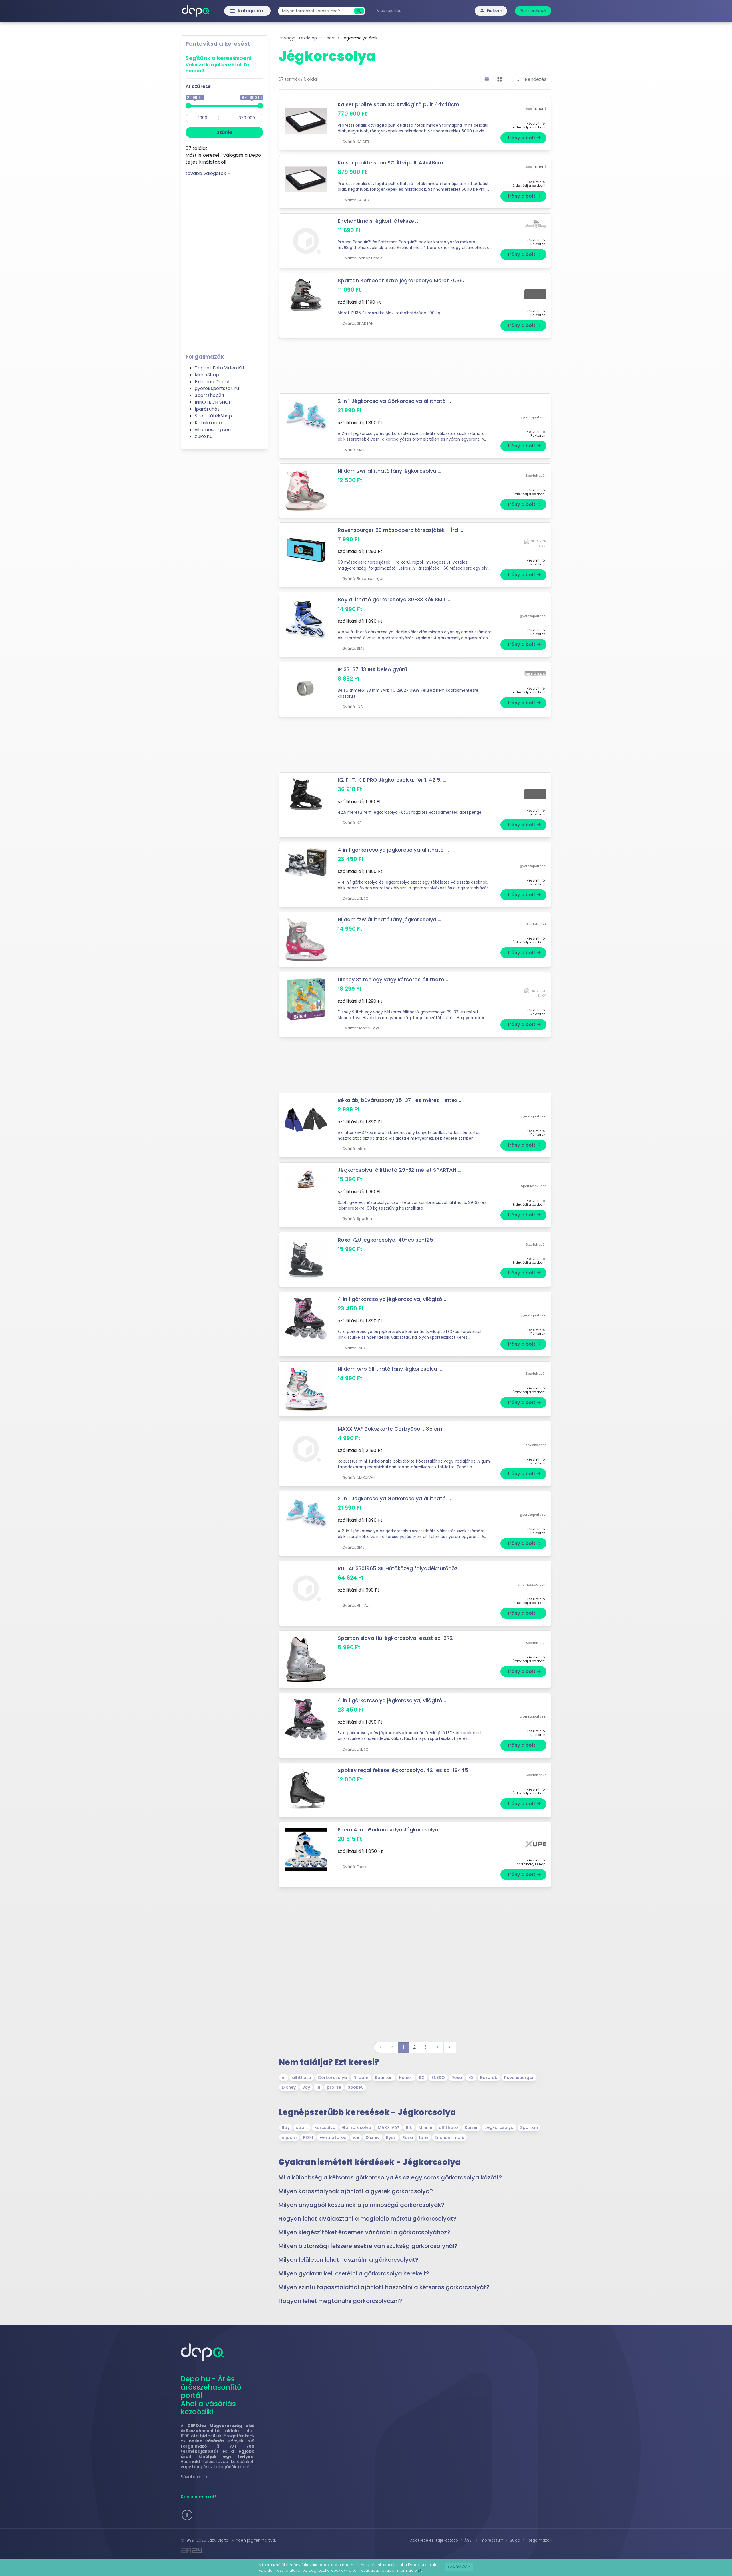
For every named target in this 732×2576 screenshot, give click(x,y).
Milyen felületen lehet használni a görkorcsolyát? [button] (348, 2260)
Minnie (426, 2127)
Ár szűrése (198, 86)
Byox (391, 2137)
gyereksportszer (533, 417)
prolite (334, 2087)
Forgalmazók (539, 2540)
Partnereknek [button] (533, 11)
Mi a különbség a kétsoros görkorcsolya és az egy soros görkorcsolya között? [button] (390, 2177)
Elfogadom (459, 2566)
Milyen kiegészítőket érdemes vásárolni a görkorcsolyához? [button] (364, 2232)
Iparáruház (207, 409)
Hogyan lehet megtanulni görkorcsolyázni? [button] (340, 2301)
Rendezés (532, 79)
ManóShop (207, 375)
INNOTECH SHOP (213, 402)
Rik (409, 2127)
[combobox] (317, 11)
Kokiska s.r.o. (209, 423)
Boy (306, 2087)
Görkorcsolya (332, 2078)
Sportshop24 (210, 395)
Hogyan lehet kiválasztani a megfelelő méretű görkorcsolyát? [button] (367, 2219)
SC (422, 2078)
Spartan (384, 2078)
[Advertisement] (224, 263)
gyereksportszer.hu (217, 388)
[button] (187, 2515)
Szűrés (224, 132)
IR (318, 2087)
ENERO (438, 2078)
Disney (289, 2087)
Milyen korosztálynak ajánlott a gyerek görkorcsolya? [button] (356, 2191)
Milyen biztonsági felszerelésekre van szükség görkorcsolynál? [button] (368, 2246)
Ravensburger (519, 2078)
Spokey (356, 2087)
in (284, 2078)
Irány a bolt (525, 138)
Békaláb (489, 2078)
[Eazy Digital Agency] (272, 2550)
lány (424, 2137)
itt (420, 2570)
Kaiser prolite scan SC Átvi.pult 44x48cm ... (393, 163)
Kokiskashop (536, 1445)
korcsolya (325, 2127)
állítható (302, 2078)
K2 (471, 2078)
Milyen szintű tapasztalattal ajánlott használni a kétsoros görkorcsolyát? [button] (384, 2287)
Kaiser (406, 2078)
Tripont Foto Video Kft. (220, 368)
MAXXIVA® (389, 2127)
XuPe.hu (204, 436)
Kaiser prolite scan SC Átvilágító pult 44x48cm (398, 104)
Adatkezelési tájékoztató (434, 2540)
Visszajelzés (389, 11)
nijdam (289, 2137)
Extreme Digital (212, 382)
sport (302, 2127)
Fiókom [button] (491, 11)
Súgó (515, 2540)
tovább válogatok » (208, 173)
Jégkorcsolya (499, 2127)
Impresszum (492, 2540)
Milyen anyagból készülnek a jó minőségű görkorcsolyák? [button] (361, 2205)
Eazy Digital (218, 2540)
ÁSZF (469, 2540)
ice (356, 2137)
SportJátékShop (213, 416)
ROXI (308, 2137)
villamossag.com (214, 430)
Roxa (457, 2078)
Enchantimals (449, 2137)
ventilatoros (333, 2137)
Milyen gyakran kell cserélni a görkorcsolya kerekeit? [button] (354, 2273)
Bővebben (194, 2477)
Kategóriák (235, 11)
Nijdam (361, 2078)
